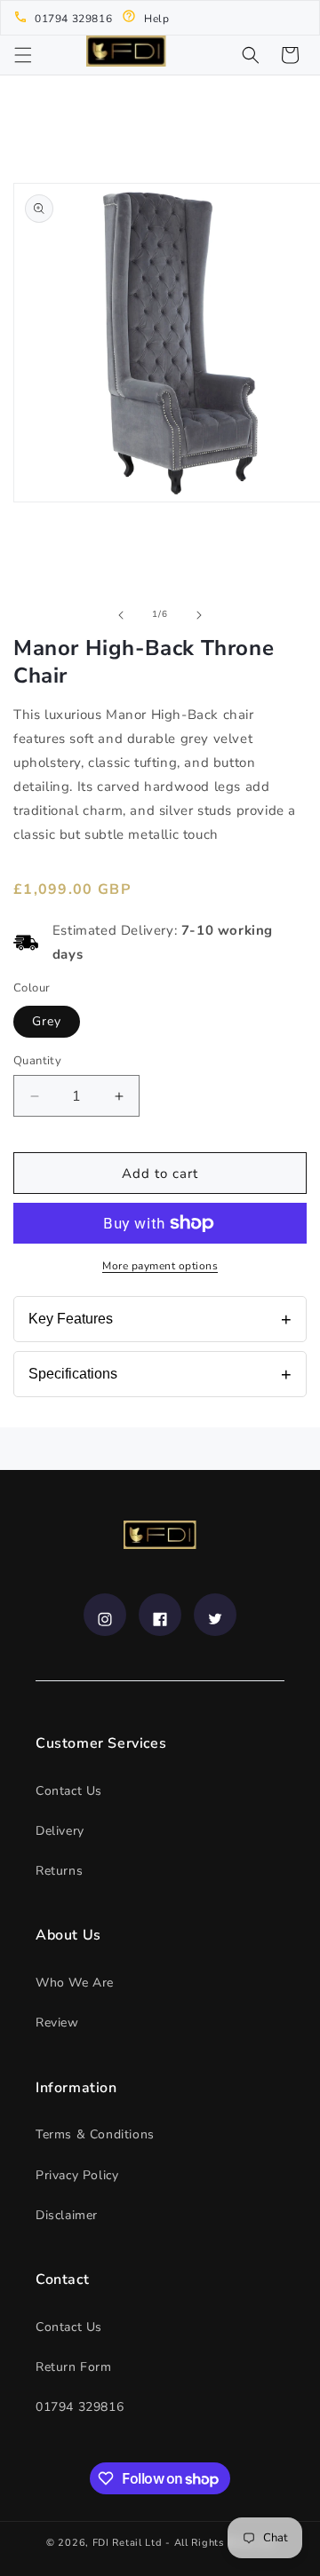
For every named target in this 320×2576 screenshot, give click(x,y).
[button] (23, 55)
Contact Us (69, 1791)
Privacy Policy (77, 2175)
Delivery (60, 1831)
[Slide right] (199, 615)
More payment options (160, 1266)
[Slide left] (121, 615)
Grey (47, 1021)
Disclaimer (67, 2215)
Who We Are (75, 1983)
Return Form (74, 2367)
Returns (59, 1871)
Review (57, 2023)
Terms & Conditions (95, 2134)
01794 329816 (80, 2407)
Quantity (37, 1061)
